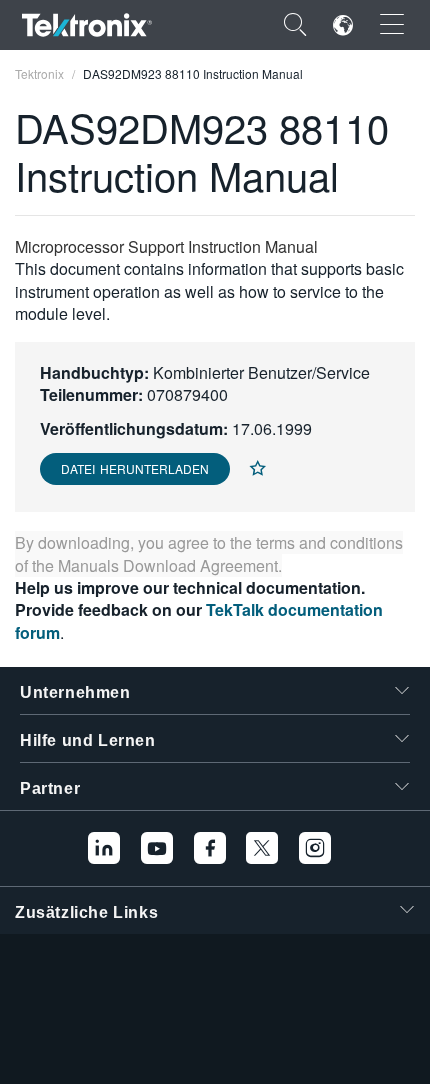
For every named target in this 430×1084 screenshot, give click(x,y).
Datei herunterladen (135, 468)
